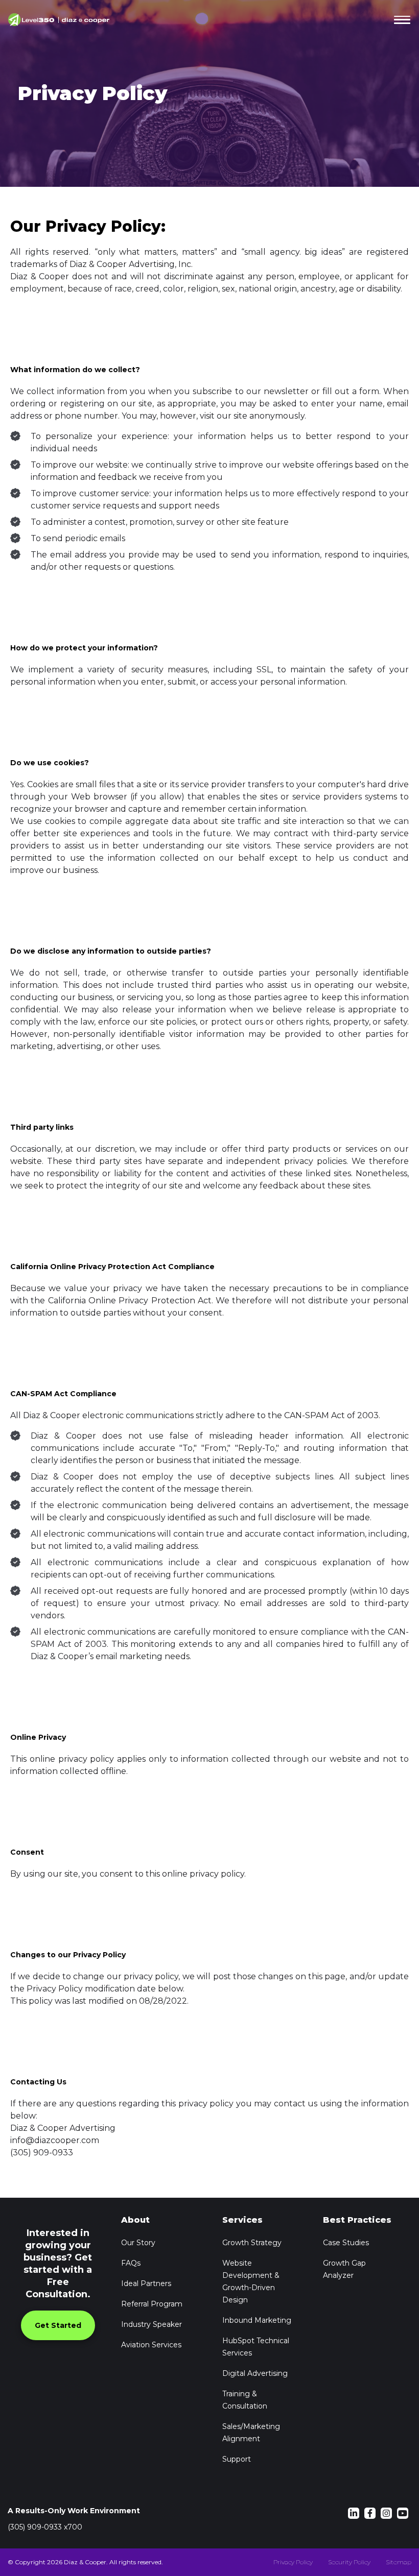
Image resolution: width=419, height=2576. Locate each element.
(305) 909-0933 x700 (45, 2527)
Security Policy (349, 2562)
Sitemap (399, 2562)
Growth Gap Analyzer (344, 2269)
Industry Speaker (152, 2324)
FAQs (131, 2263)
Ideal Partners (146, 2283)
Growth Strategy (252, 2243)
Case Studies (346, 2243)
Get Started (58, 2325)
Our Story (138, 2243)
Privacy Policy (293, 2562)
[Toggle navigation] (400, 20)
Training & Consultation (245, 2400)
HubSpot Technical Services (256, 2347)
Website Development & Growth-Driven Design (251, 2281)
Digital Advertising (255, 2373)
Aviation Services (151, 2345)
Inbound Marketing (257, 2320)
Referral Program (152, 2304)
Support (237, 2459)
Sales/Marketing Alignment (251, 2433)
